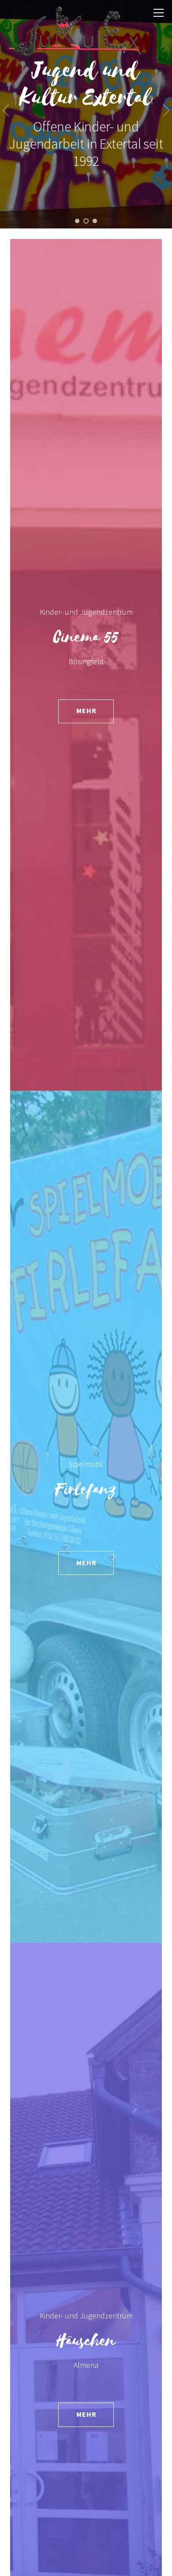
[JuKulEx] (75, 51)
